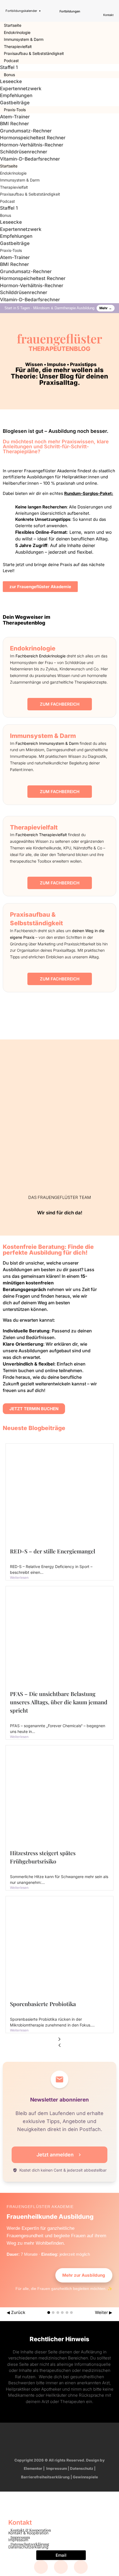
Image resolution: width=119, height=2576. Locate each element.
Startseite (13, 25)
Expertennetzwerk (21, 89)
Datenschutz (82, 2468)
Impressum (57, 2468)
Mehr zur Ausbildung (84, 2275)
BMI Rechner (15, 124)
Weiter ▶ (104, 2312)
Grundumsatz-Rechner (26, 131)
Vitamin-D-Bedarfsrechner (30, 159)
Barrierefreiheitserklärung (45, 2477)
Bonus (9, 75)
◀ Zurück (16, 2312)
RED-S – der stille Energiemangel (53, 1551)
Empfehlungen (16, 95)
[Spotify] (92, 2441)
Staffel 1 (9, 67)
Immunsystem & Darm (24, 39)
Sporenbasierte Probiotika (43, 2004)
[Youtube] (70, 2441)
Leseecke (11, 81)
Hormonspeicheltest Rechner (33, 138)
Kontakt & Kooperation (28, 2533)
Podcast (11, 61)
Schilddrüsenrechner (24, 152)
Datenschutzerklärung (28, 2547)
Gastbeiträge (15, 103)
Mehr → (106, 308)
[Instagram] (49, 2441)
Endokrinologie (17, 32)
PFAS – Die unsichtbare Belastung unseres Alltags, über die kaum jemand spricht (59, 1702)
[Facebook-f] (28, 2441)
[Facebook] (41, 2567)
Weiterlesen (19, 1578)
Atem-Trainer (15, 117)
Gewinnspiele (85, 2477)
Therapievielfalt (18, 46)
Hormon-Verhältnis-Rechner (32, 145)
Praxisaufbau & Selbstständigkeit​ (34, 53)
